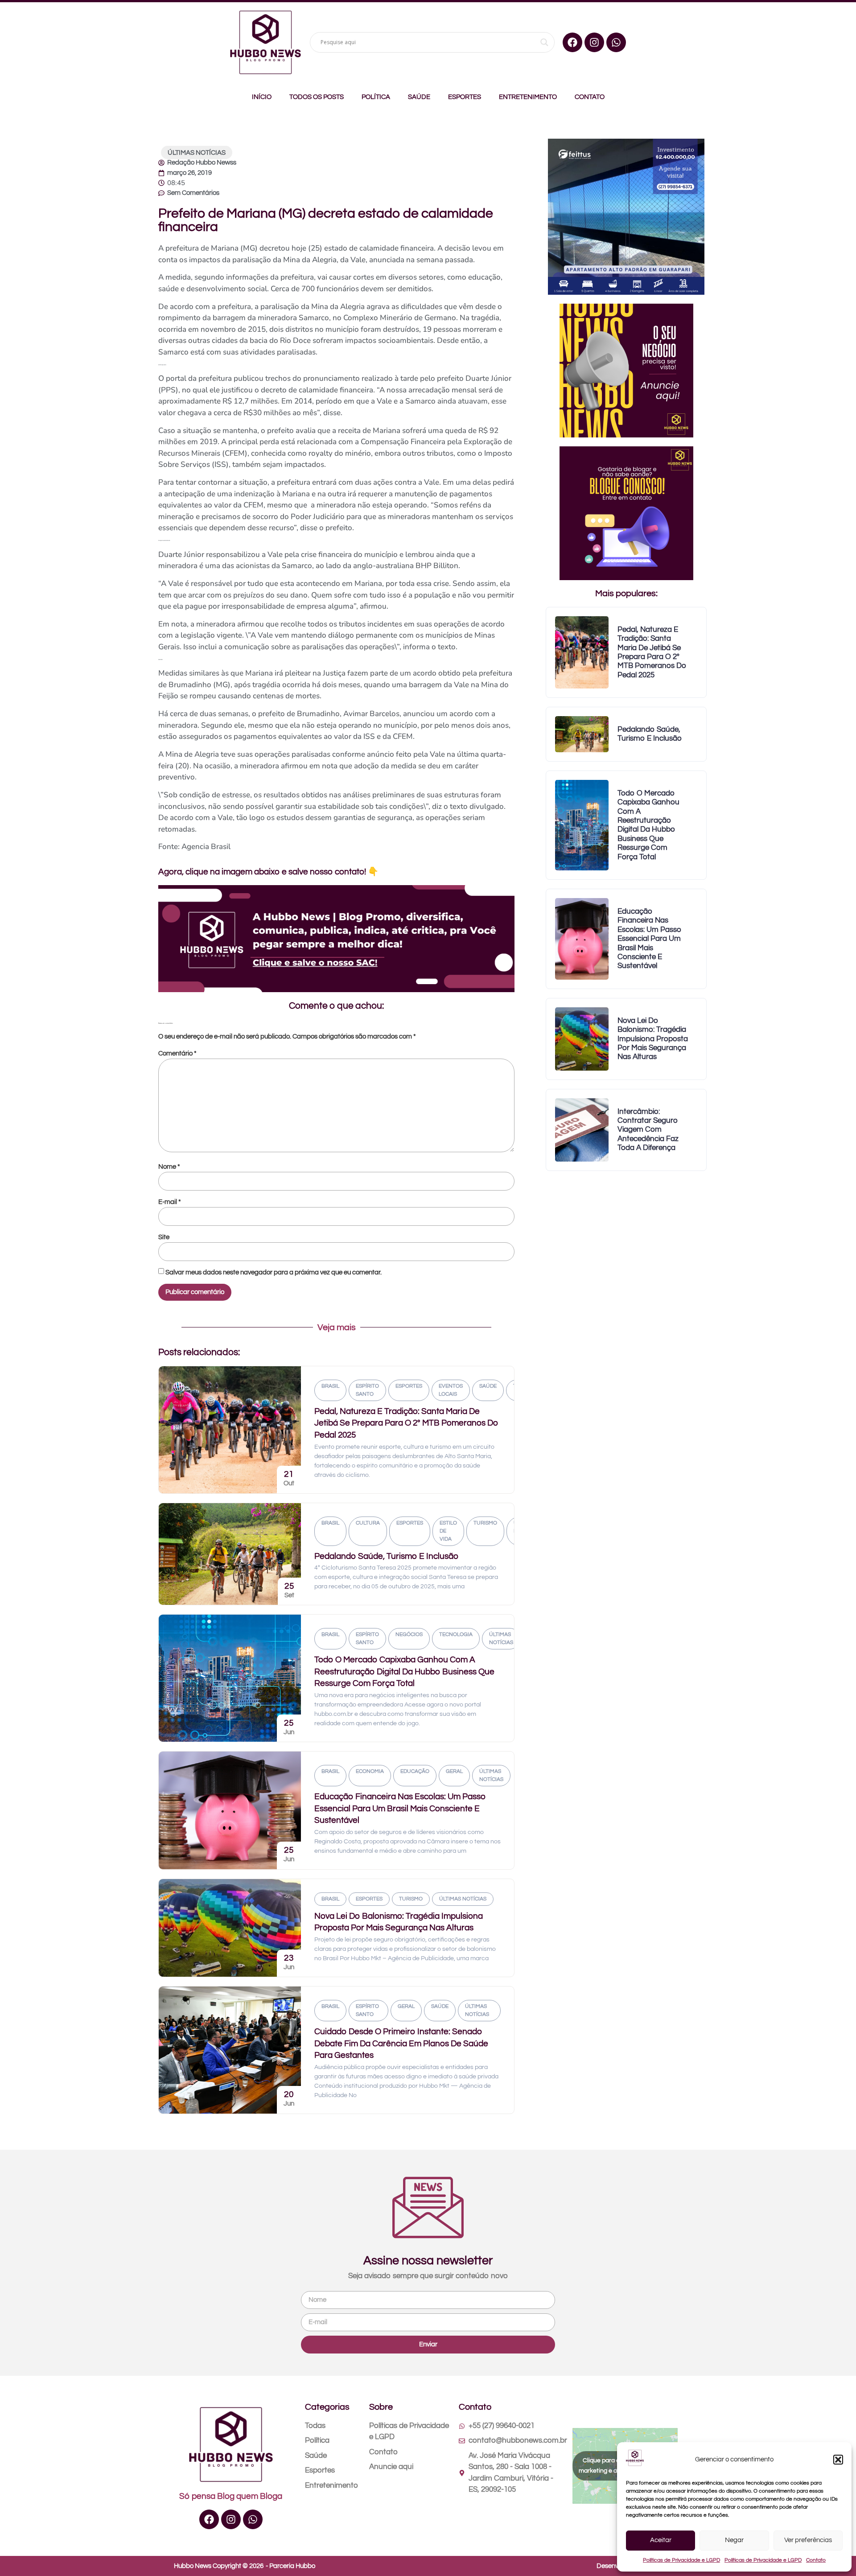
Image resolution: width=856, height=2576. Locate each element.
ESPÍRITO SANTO (367, 1390)
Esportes (465, 97)
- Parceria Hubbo (290, 2566)
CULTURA (368, 1523)
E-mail (170, 1202)
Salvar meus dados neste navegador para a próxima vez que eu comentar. (274, 1272)
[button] (838, 2460)
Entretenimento (528, 97)
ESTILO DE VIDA (448, 1531)
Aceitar (661, 2540)
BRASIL (330, 1386)
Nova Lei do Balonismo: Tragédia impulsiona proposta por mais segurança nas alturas (653, 1039)
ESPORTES (409, 1386)
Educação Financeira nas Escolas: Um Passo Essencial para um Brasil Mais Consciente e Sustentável (400, 1808)
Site (164, 1237)
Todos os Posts (317, 97)
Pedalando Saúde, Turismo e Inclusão (386, 1556)
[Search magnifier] (544, 42)
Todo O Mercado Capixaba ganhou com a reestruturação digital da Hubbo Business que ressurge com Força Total (404, 1671)
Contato (816, 2560)
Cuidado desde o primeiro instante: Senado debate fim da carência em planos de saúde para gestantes (401, 2043)
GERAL (454, 1771)
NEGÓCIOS (409, 1634)
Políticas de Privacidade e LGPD (681, 2560)
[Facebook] (572, 42)
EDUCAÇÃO (415, 1771)
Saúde (419, 97)
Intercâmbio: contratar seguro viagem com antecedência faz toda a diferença (648, 1130)
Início (262, 97)
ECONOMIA (370, 1771)
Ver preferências (808, 2540)
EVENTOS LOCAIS (451, 1390)
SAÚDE (488, 1386)
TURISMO (485, 1523)
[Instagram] (594, 42)
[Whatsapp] (616, 42)
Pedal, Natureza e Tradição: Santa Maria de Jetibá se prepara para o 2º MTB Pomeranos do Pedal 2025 (406, 1423)
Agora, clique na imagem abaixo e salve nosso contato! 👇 (268, 872)
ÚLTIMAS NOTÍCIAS (197, 153)
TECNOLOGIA (456, 1634)
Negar (734, 2540)
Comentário (177, 1053)
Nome (169, 1167)
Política (376, 97)
